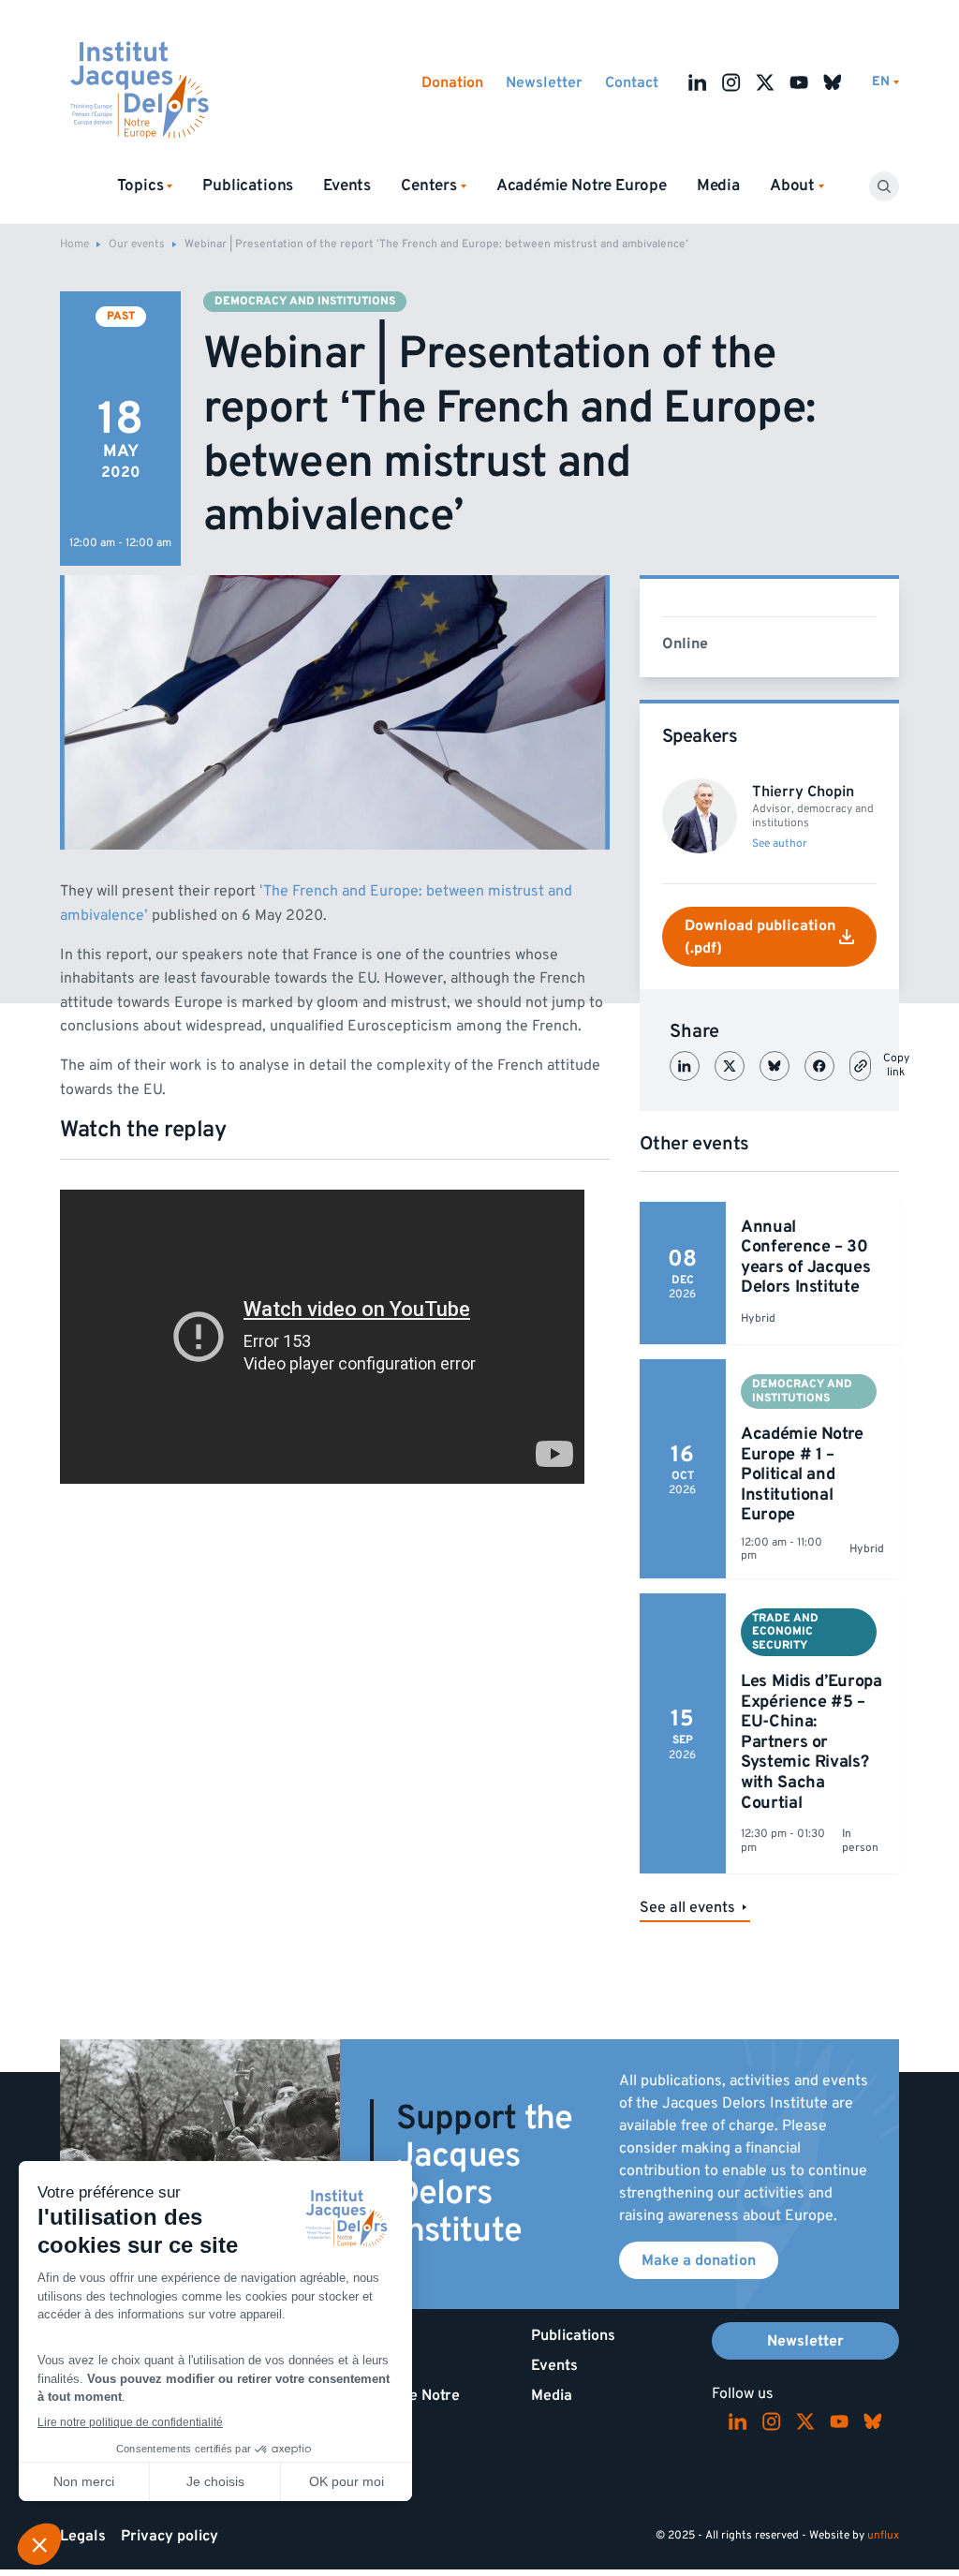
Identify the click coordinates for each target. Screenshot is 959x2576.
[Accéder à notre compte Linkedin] (698, 82)
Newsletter (544, 82)
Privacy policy (170, 2536)
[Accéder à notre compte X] (765, 82)
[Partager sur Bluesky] (775, 1066)
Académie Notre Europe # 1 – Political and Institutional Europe (802, 1474)
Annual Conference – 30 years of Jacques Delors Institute (805, 1257)
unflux (883, 2535)
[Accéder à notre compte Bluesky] (833, 82)
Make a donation (699, 2260)
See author (780, 844)
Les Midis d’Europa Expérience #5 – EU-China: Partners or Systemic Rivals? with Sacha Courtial (811, 1742)
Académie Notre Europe (582, 185)
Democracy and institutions (305, 301)
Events (347, 185)
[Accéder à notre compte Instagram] (731, 82)
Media (718, 185)
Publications (248, 185)
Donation (452, 82)
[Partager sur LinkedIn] (685, 1066)
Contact (632, 82)
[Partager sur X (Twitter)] (730, 1066)
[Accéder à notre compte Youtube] (799, 82)
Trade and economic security (785, 1632)
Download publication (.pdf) (760, 937)
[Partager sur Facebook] (819, 1066)
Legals (83, 2536)
